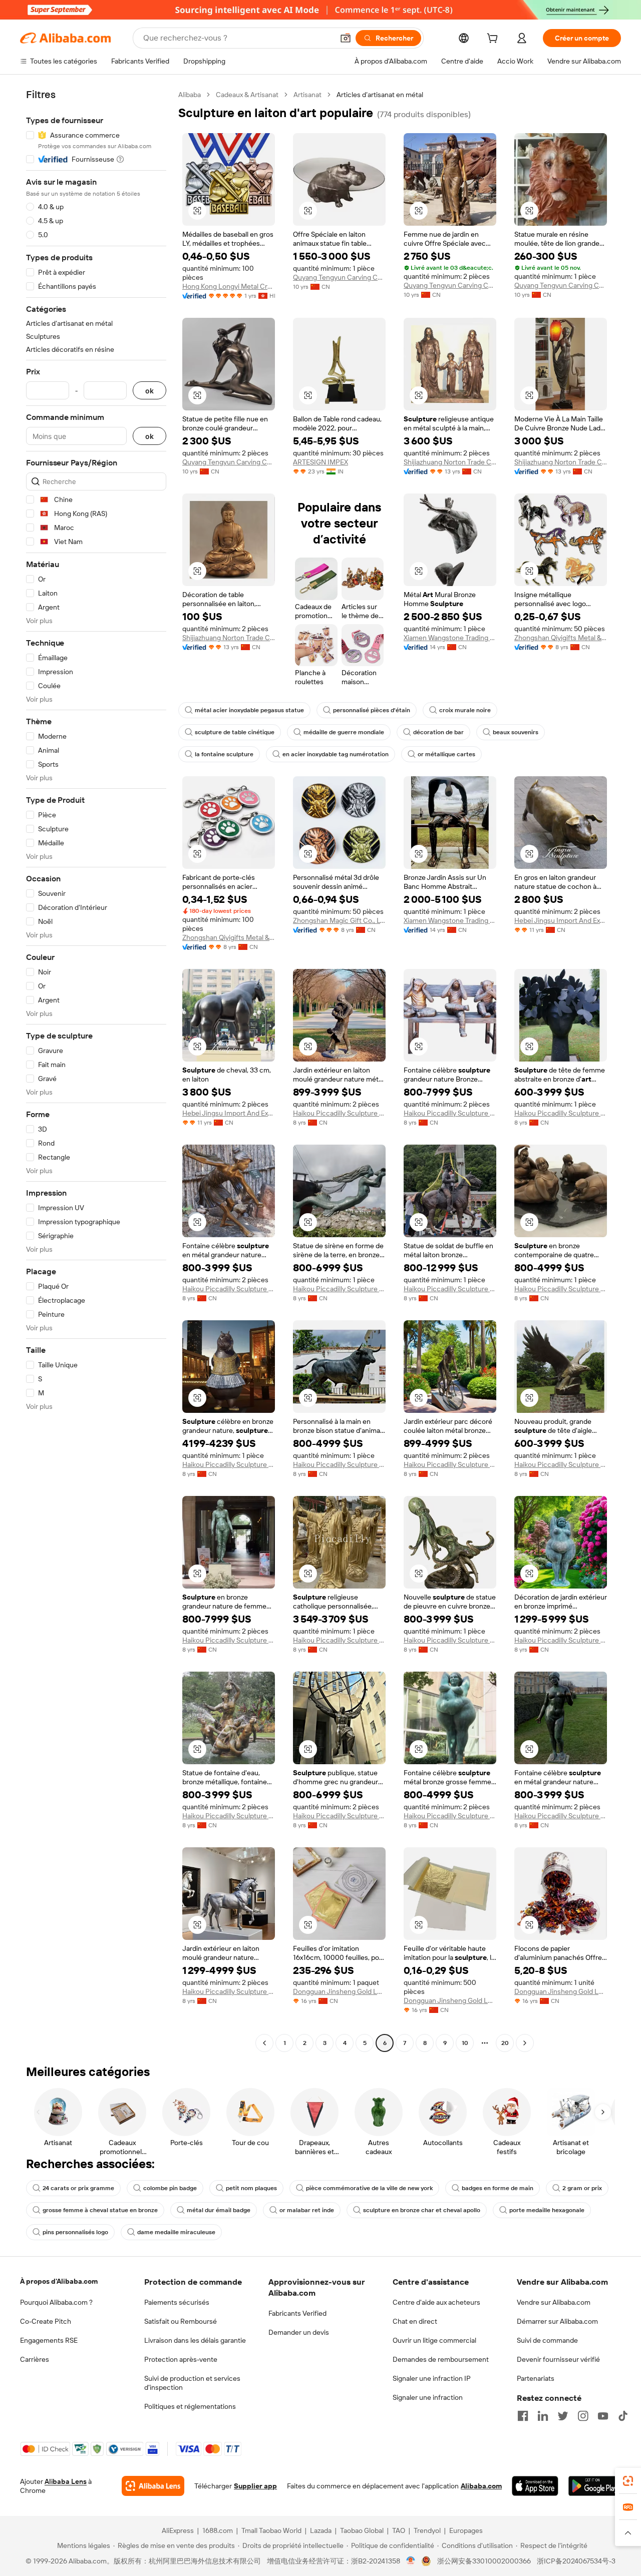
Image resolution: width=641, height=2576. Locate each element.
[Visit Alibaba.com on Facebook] (523, 2416)
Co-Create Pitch (46, 2321)
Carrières (35, 2359)
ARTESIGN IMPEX (320, 462)
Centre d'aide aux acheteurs (436, 2302)
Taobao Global (362, 2530)
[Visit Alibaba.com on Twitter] (563, 2416)
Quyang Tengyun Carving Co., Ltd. (339, 277)
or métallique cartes (446, 754)
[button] (346, 38)
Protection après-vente (181, 2359)
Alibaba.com (481, 2486)
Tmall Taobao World (271, 2530)
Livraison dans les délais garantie (195, 2340)
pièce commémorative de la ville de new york (369, 2188)
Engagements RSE (49, 2340)
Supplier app (255, 2486)
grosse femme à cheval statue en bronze (100, 2210)
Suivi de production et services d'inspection (192, 2383)
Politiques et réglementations (190, 2406)
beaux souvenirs (516, 732)
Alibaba (190, 95)
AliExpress (178, 2530)
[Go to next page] (525, 2043)
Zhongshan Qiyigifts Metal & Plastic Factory (561, 638)
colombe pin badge (170, 2188)
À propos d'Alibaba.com (59, 2281)
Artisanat (307, 95)
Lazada (321, 2530)
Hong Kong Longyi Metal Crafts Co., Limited (229, 286)
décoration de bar (438, 732)
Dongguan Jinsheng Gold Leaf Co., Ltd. (339, 1991)
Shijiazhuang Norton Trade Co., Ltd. (450, 462)
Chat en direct (415, 2321)
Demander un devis (299, 2332)
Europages (466, 2530)
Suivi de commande (547, 2340)
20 (505, 2043)
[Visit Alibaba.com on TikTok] (623, 2416)
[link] (628, 2481)
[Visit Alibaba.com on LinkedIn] (543, 2416)
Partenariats (536, 2378)
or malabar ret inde (307, 2210)
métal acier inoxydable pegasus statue (249, 710)
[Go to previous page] (264, 2043)
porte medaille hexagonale (547, 2210)
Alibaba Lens (66, 2481)
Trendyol (427, 2530)
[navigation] (96, 1070)
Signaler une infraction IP (432, 2378)
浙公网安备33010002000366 (484, 2561)
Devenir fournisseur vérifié (558, 2359)
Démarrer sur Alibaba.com (557, 2321)
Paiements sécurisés (177, 2302)
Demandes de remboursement (441, 2359)
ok (149, 391)
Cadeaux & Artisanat (247, 95)
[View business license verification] (411, 2561)
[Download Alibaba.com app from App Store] (535, 2486)
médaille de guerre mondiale (344, 732)
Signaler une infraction (428, 2397)
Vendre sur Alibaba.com (554, 2302)
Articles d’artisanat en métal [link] (380, 95)
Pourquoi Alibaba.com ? (56, 2302)
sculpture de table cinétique (235, 732)
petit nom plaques (251, 2188)
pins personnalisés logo (75, 2232)
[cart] (494, 40)
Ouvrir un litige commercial (434, 2340)
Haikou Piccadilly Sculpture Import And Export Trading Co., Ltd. (339, 1113)
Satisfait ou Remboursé (181, 2321)
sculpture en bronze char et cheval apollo (422, 2210)
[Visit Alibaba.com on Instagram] (583, 2416)
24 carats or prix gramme (78, 2188)
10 (465, 2043)
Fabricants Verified (297, 2313)
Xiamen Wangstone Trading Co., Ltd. (450, 638)
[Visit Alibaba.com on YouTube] (603, 2416)
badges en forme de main (498, 2188)
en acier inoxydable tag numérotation (336, 754)
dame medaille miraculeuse (176, 2232)
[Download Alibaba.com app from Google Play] (595, 2486)
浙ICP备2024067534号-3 (576, 2561)
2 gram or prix (582, 2188)
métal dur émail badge (219, 2210)
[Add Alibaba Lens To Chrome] (153, 2486)
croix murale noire (465, 710)
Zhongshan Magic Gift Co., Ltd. (339, 920)
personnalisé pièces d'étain (372, 710)
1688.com (218, 2530)
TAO (399, 2530)
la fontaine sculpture (224, 754)
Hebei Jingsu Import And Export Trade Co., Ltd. (561, 920)
